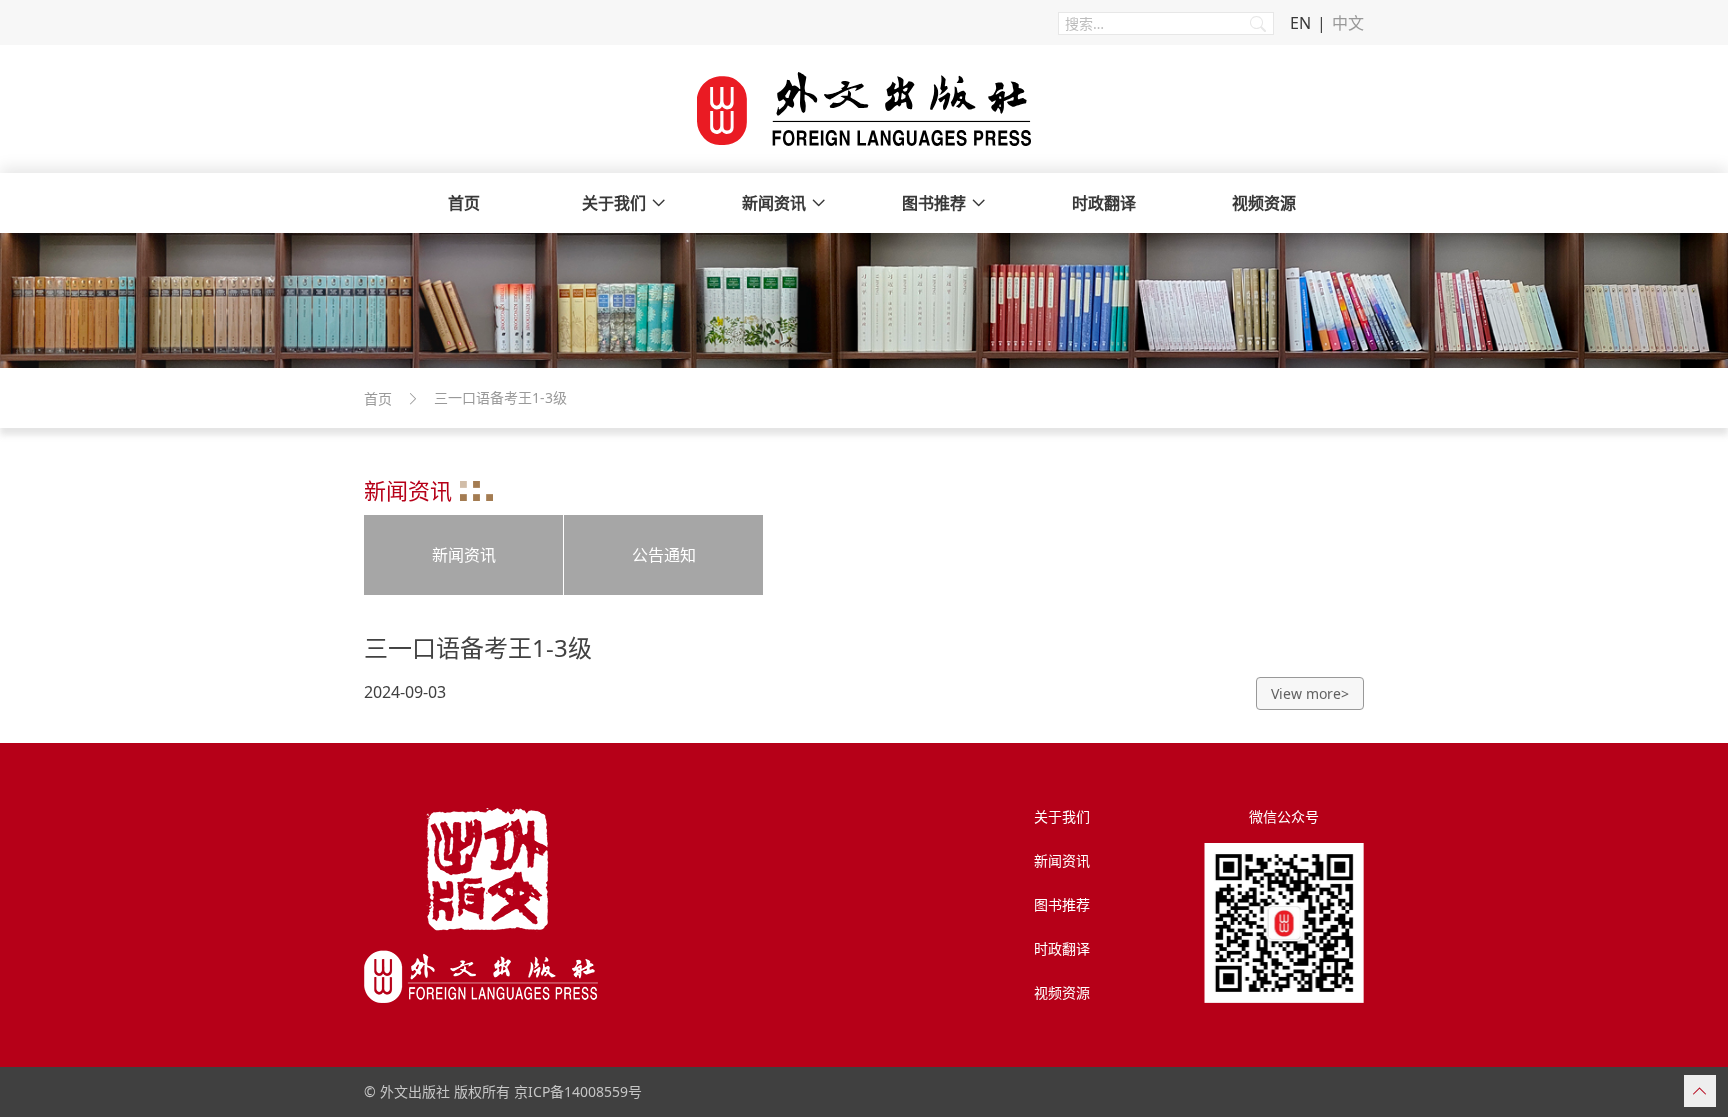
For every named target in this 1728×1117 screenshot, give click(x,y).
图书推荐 (934, 203)
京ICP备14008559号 (578, 1091)
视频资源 (1264, 203)
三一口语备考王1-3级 (478, 647)
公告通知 (664, 555)
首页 (464, 203)
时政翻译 (1104, 203)
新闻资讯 (774, 203)
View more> (1310, 693)
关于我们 (614, 203)
